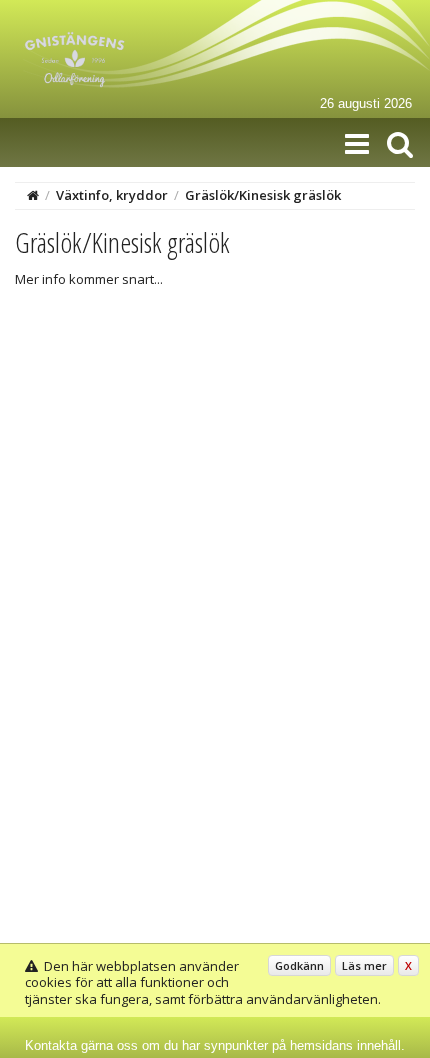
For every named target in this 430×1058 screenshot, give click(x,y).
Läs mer (364, 965)
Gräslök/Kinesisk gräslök (263, 195)
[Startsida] (33, 195)
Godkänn (299, 965)
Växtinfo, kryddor (112, 195)
